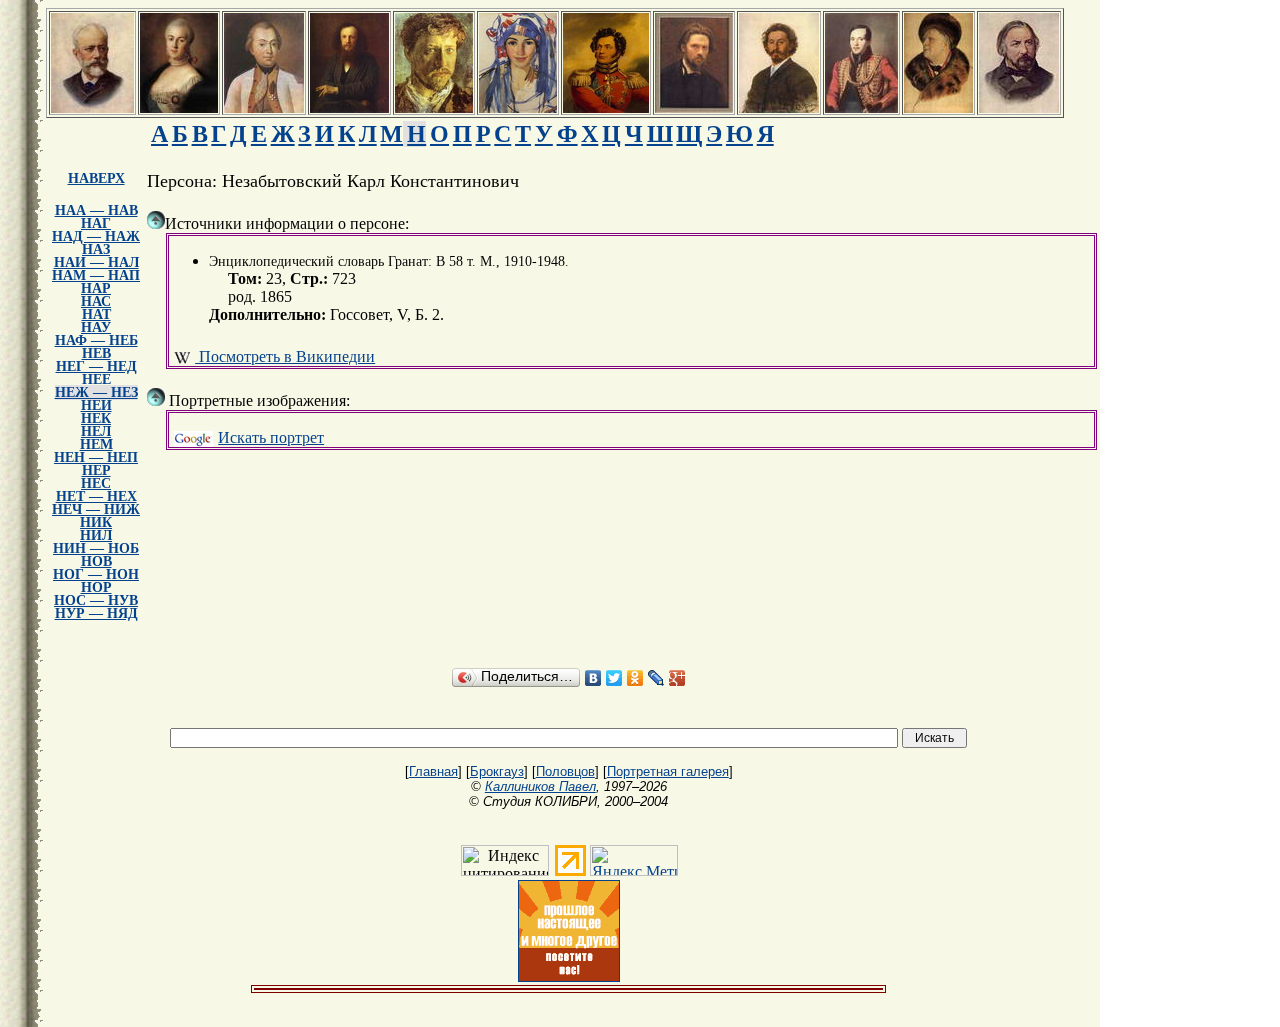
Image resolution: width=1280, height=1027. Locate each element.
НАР (96, 288)
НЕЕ (96, 379)
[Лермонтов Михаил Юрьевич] (861, 107)
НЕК (96, 418)
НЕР (96, 470)
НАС (96, 301)
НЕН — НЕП (96, 457)
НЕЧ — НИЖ (96, 509)
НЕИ (96, 405)
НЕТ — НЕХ (96, 496)
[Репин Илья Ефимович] (779, 107)
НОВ (96, 561)
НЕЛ (96, 431)
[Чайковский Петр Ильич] (92, 107)
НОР (96, 587)
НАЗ (96, 249)
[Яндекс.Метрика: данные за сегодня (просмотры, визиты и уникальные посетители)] (634, 860)
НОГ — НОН (96, 574)
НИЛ (96, 535)
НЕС (96, 483)
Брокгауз (497, 771)
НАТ (96, 314)
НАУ (96, 327)
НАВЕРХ (96, 178)
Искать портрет (271, 437)
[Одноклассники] (635, 678)
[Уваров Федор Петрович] (606, 107)
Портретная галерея (668, 771)
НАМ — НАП (96, 275)
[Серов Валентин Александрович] (434, 107)
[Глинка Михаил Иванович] (1019, 107)
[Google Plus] (677, 678)
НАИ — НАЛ (96, 262)
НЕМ (96, 444)
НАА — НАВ (96, 210)
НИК (96, 522)
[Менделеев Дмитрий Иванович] (349, 107)
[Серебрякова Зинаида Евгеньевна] (518, 107)
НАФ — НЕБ (96, 340)
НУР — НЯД (96, 613)
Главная (433, 771)
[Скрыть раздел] (156, 220)
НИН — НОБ (96, 548)
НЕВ (96, 353)
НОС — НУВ (96, 600)
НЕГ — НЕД (96, 366)
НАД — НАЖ (96, 236)
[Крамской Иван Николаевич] (694, 107)
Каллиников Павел (540, 786)
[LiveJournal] (656, 678)
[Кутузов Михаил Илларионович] (264, 107)
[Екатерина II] (179, 107)
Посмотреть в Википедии (285, 356)
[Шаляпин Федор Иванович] (938, 107)
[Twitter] (614, 678)
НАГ (96, 223)
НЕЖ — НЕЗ (96, 392)
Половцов (565, 771)
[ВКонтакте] (593, 678)
